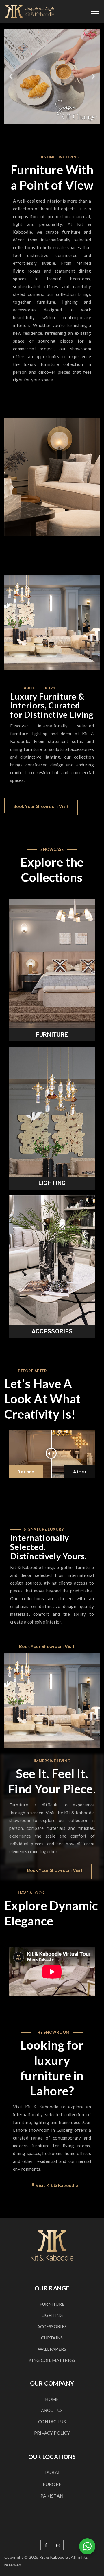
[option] (52, 477)
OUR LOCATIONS (52, 2457)
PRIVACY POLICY (52, 2433)
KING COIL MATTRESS (52, 2360)
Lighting (52, 1183)
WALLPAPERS (52, 2349)
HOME (52, 2399)
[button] (11, 76)
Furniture (52, 1035)
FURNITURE (52, 2304)
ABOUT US (52, 2410)
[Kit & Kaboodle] (30, 12)
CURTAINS (52, 2338)
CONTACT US (52, 2422)
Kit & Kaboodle (54, 2557)
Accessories (52, 1331)
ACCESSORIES (52, 2326)
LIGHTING (52, 2315)
